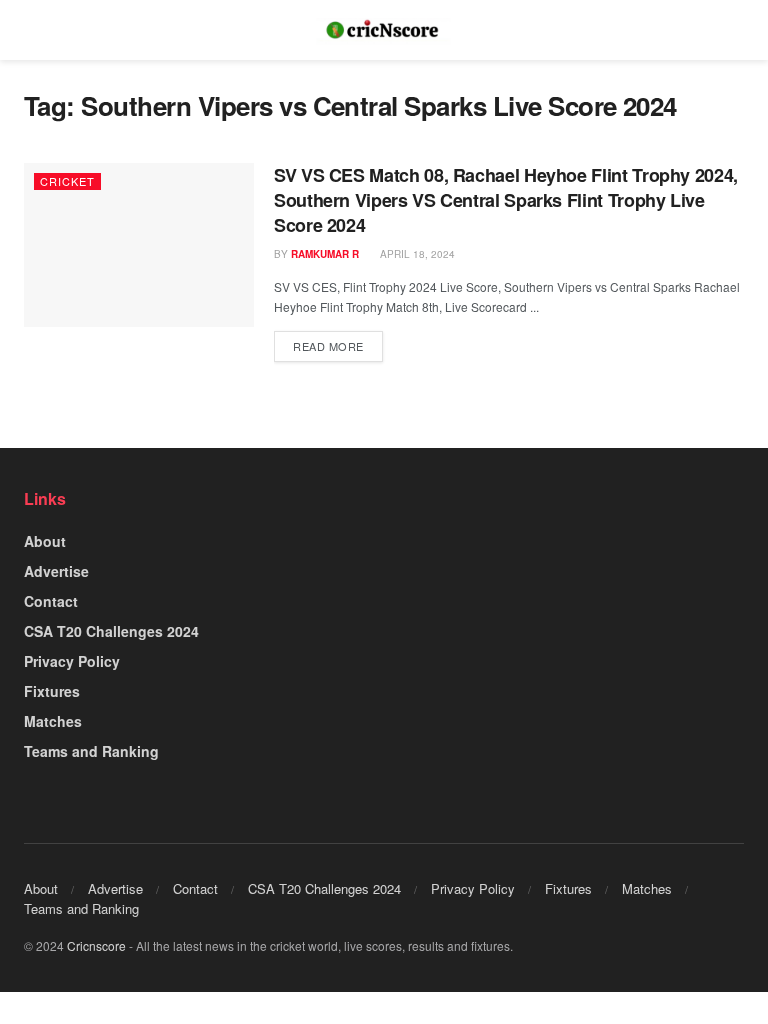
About (45, 541)
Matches (53, 721)
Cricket (67, 181)
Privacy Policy (72, 661)
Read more (328, 346)
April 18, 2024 (416, 254)
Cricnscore (96, 945)
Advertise (56, 571)
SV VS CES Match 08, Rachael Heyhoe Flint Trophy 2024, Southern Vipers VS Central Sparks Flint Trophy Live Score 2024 (506, 200)
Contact (51, 601)
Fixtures (52, 691)
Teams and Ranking (91, 751)
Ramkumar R (325, 254)
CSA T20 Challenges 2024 (111, 631)
